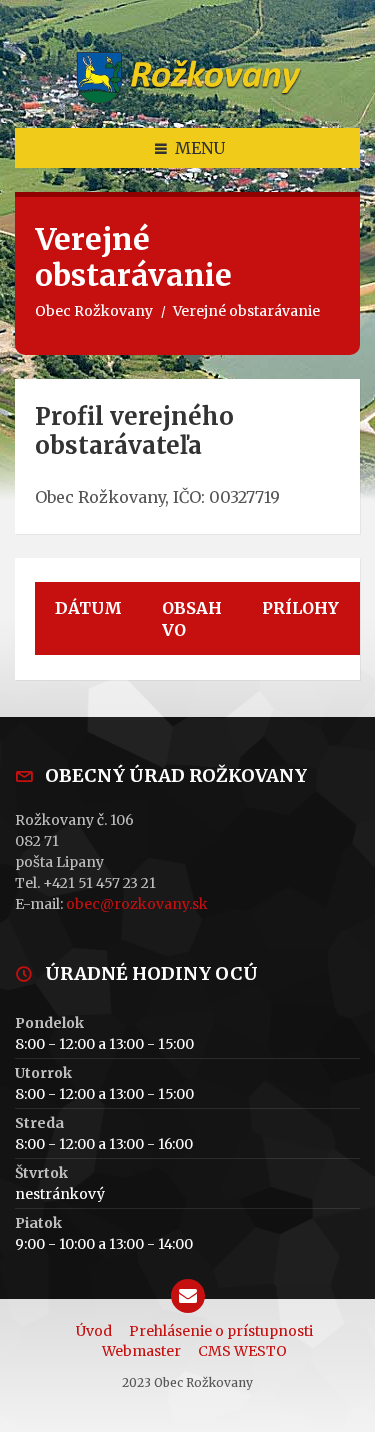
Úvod (94, 1331)
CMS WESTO (242, 1351)
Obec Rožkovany (94, 311)
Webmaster (141, 1351)
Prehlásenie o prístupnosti (221, 1331)
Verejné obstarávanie (246, 311)
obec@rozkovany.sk (137, 904)
